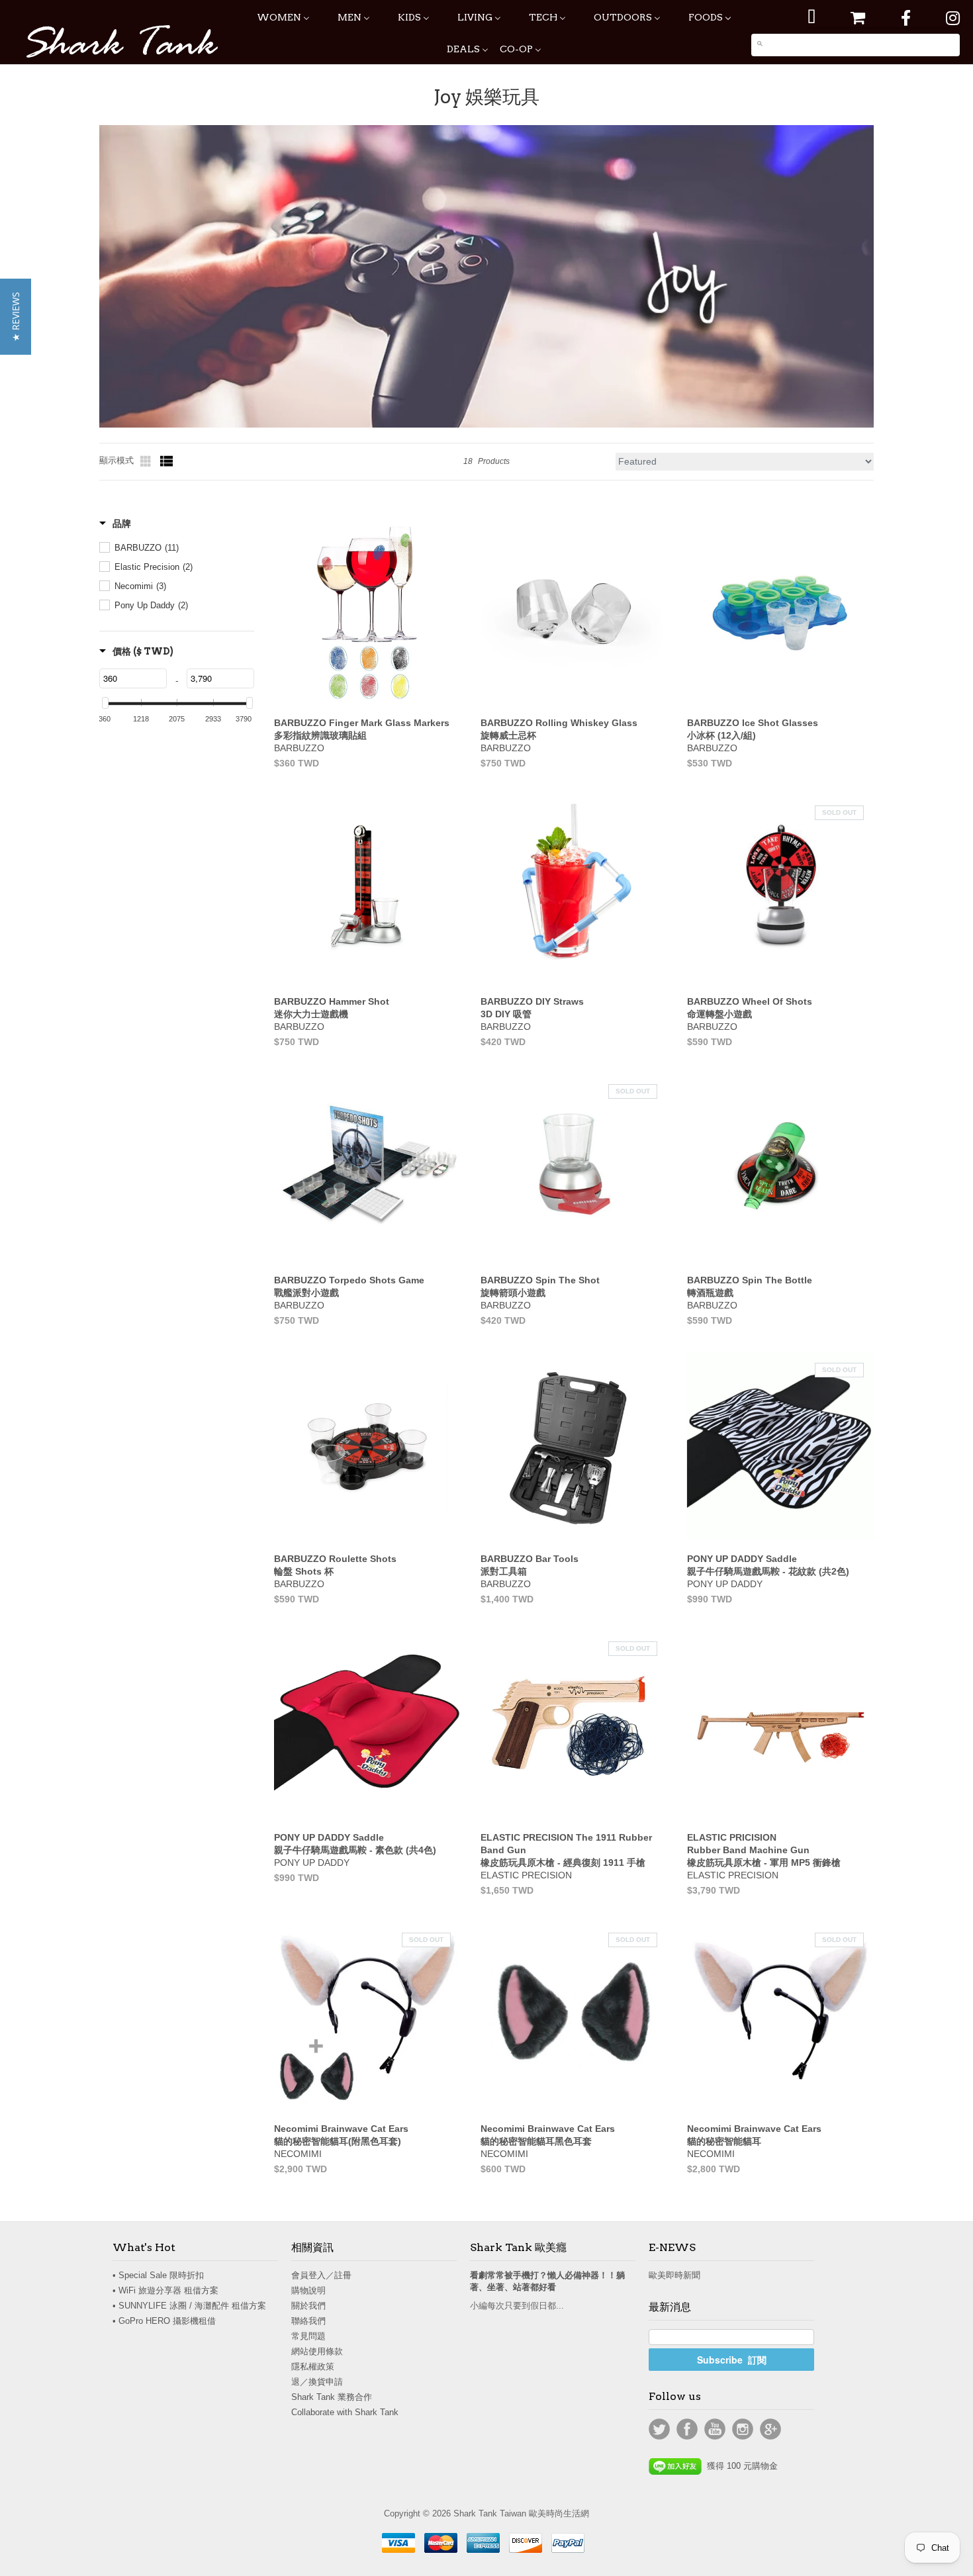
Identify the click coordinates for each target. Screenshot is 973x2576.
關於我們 (308, 2306)
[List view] (167, 461)
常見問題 (308, 2336)
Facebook (687, 2429)
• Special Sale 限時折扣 (158, 2275)
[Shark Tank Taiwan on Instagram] (953, 18)
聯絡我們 (308, 2321)
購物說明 (308, 2290)
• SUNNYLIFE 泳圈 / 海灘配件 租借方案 (189, 2306)
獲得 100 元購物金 (740, 2466)
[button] (16, 317)
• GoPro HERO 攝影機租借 (164, 2321)
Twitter (659, 2429)
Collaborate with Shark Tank (345, 2412)
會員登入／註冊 (321, 2275)
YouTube (715, 2429)
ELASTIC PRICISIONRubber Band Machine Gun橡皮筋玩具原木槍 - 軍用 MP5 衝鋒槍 (764, 1850)
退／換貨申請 (317, 2382)
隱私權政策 (313, 2367)
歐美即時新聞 (674, 2275)
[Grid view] (147, 461)
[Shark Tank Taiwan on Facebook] (906, 18)
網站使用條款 (317, 2351)
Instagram (743, 2429)
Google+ (770, 2429)
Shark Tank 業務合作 (332, 2397)
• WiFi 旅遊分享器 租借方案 (165, 2290)
